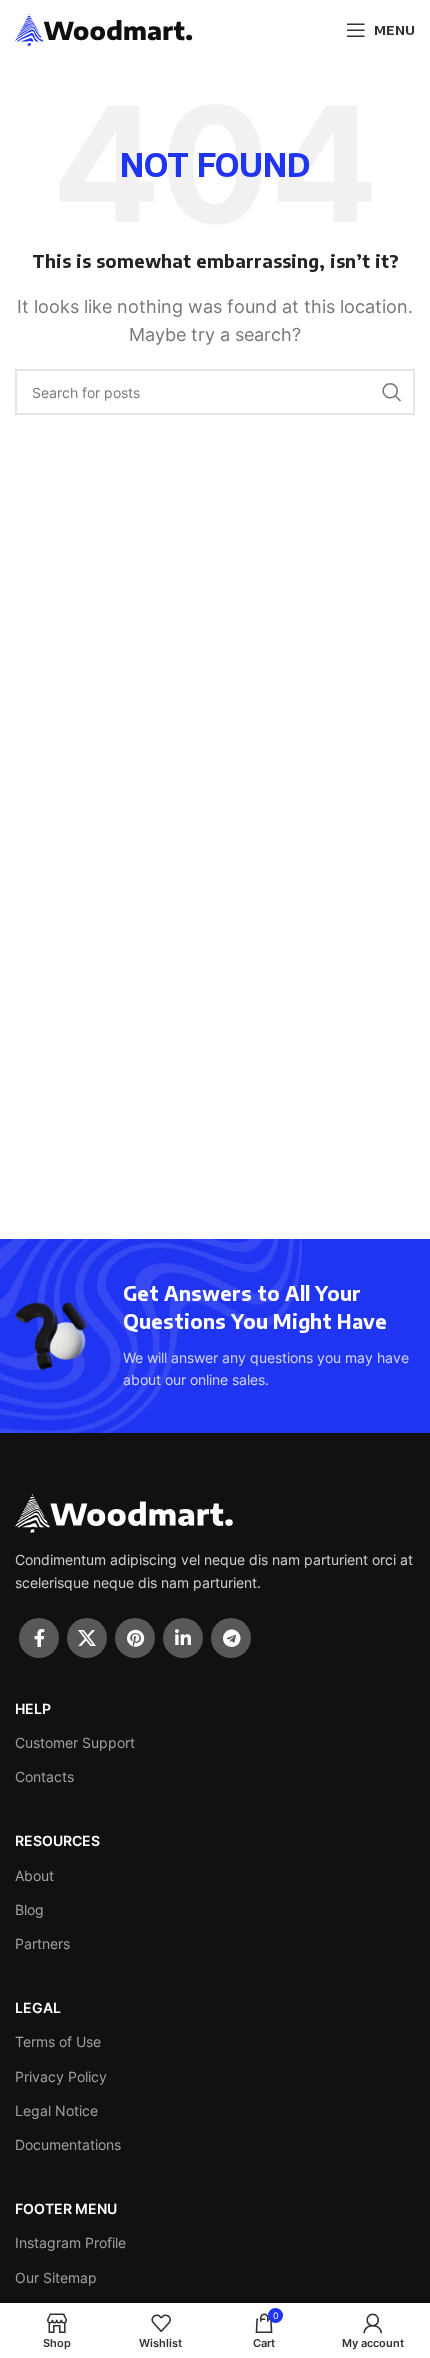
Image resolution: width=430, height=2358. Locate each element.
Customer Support (75, 1742)
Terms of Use (58, 2041)
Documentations (68, 2144)
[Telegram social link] (231, 1638)
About (34, 1875)
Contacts (44, 1776)
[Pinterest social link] (135, 1638)
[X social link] (87, 1638)
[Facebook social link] (39, 1638)
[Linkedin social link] (183, 1638)
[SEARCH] (392, 392)
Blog (29, 1909)
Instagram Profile (70, 2242)
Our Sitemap (56, 2277)
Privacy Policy (61, 2076)
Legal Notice (56, 2110)
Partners (42, 1943)
